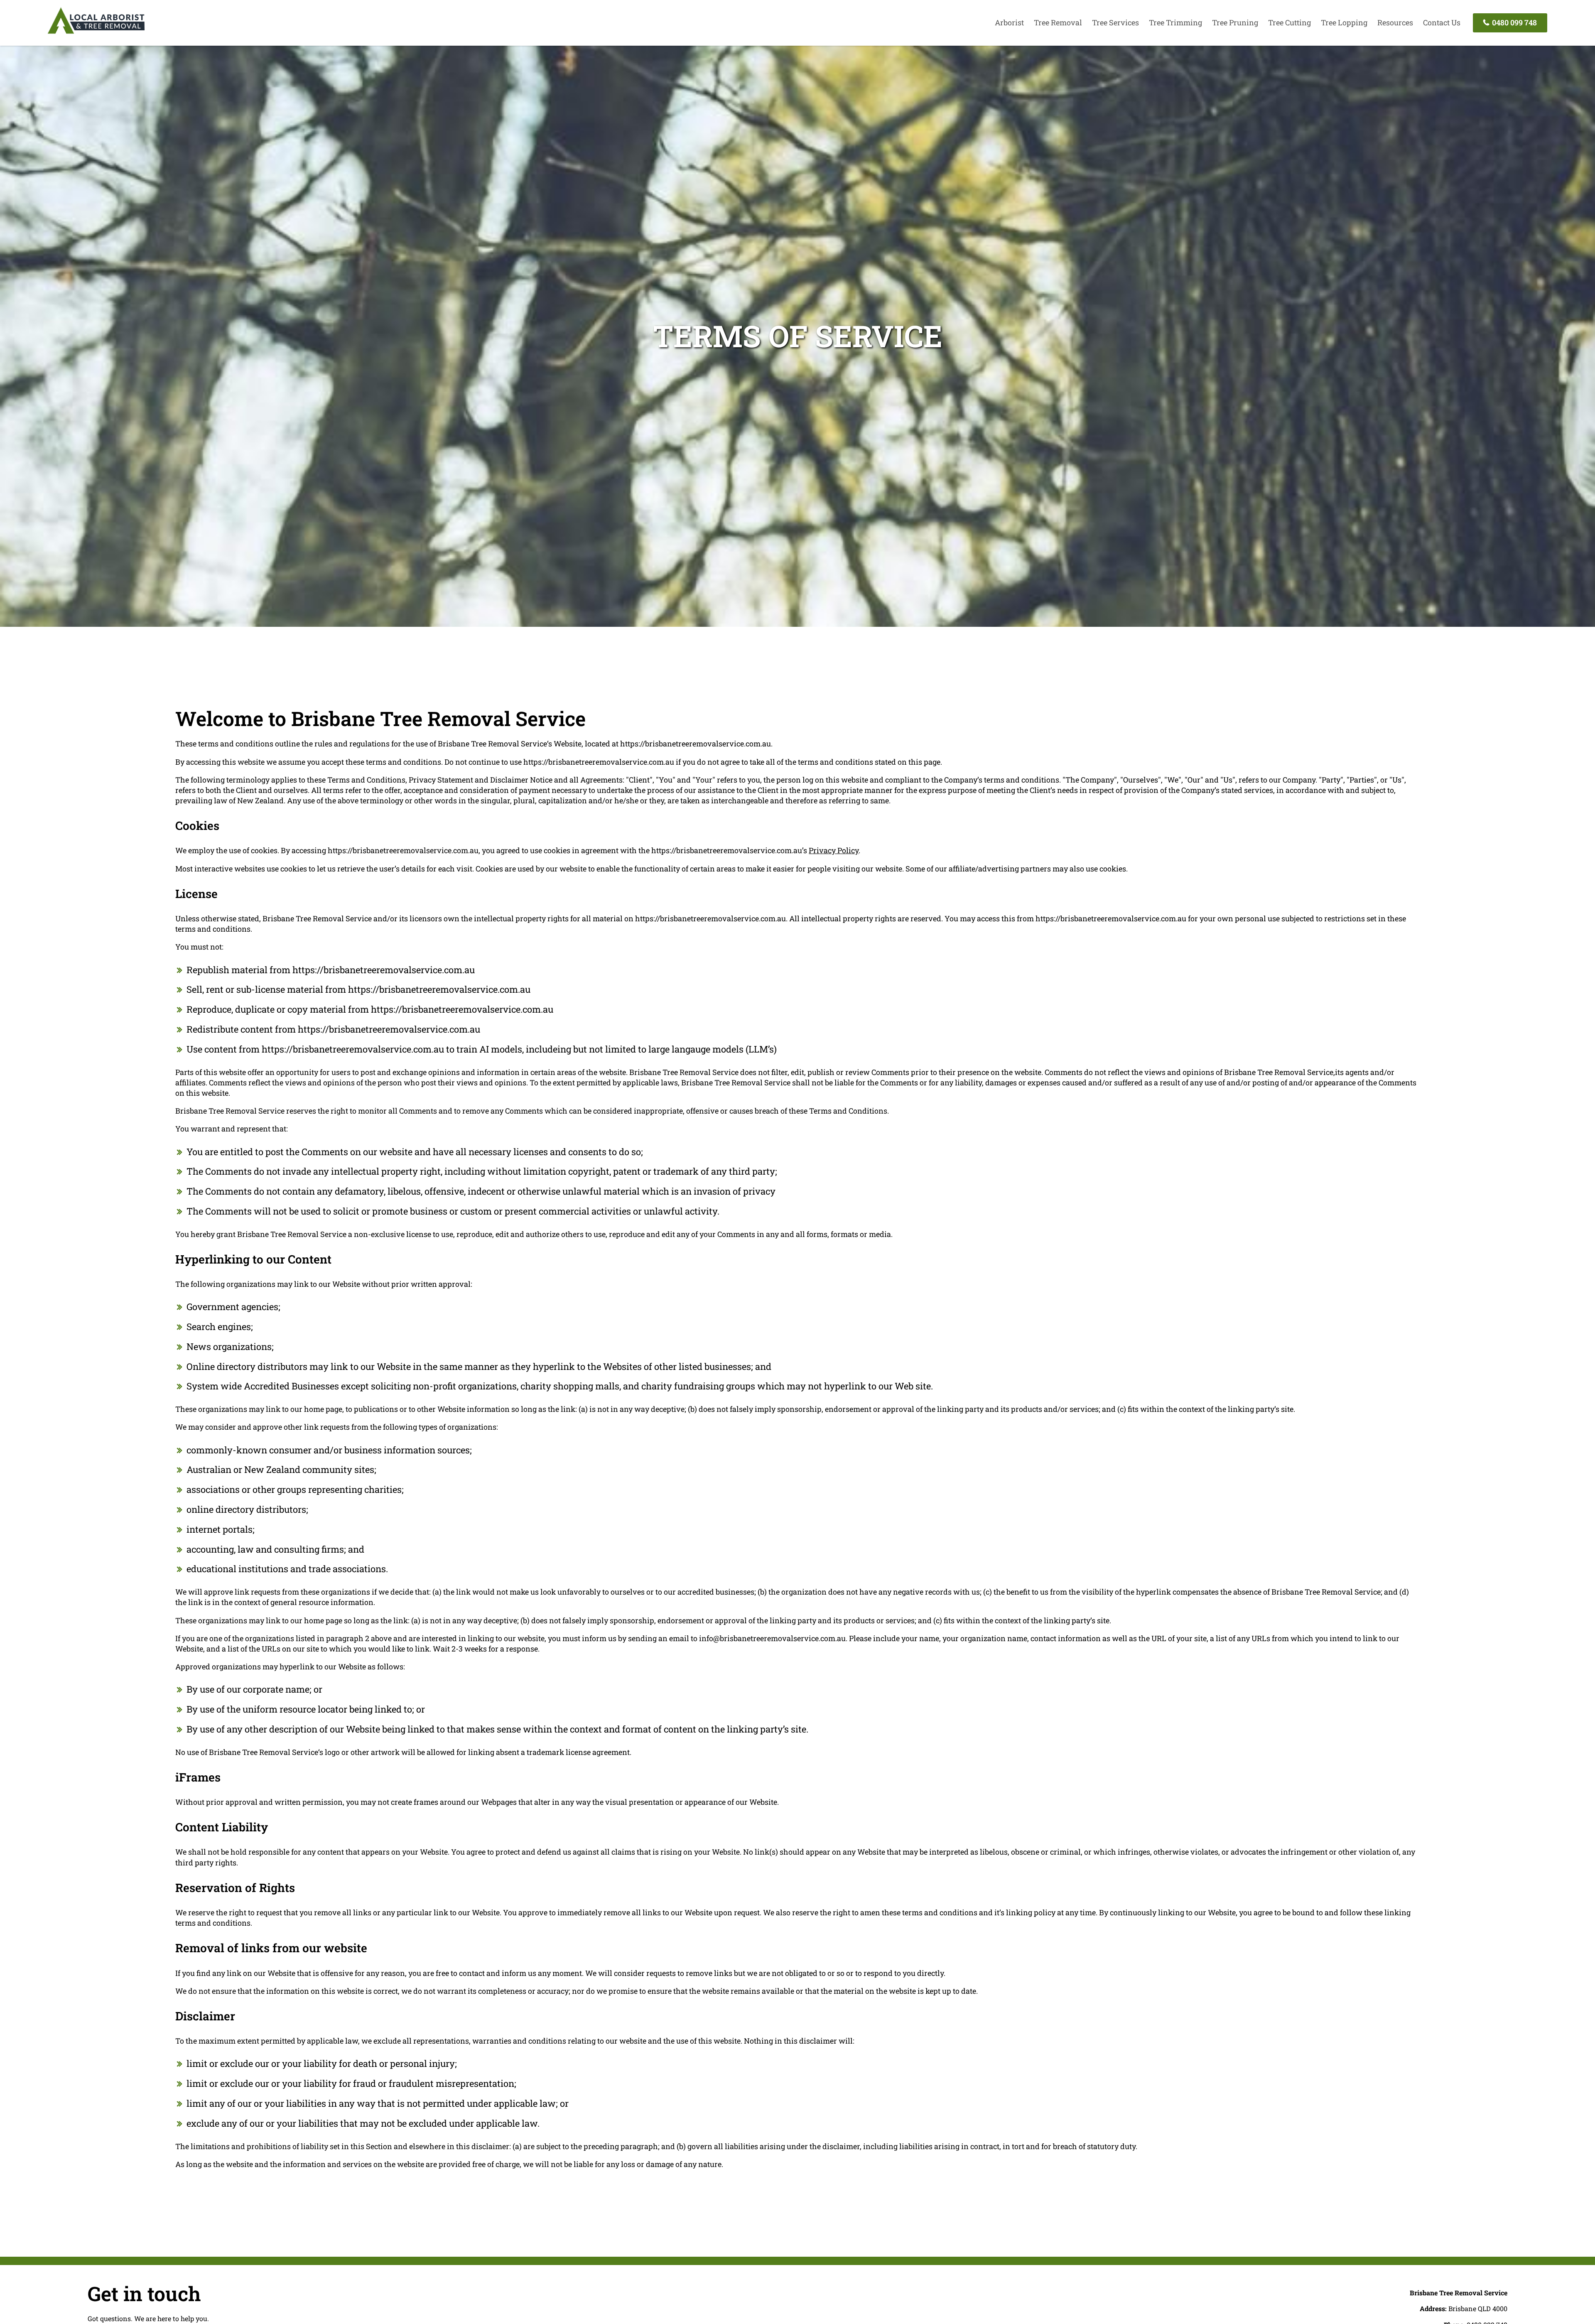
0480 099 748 (1514, 22)
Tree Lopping (1344, 22)
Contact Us (1442, 22)
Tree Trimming (1175, 22)
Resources (1395, 22)
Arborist (1009, 22)
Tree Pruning (1235, 22)
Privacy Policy (834, 850)
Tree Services (1115, 22)
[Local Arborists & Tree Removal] (96, 33)
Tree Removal (1058, 22)
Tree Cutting (1289, 22)
